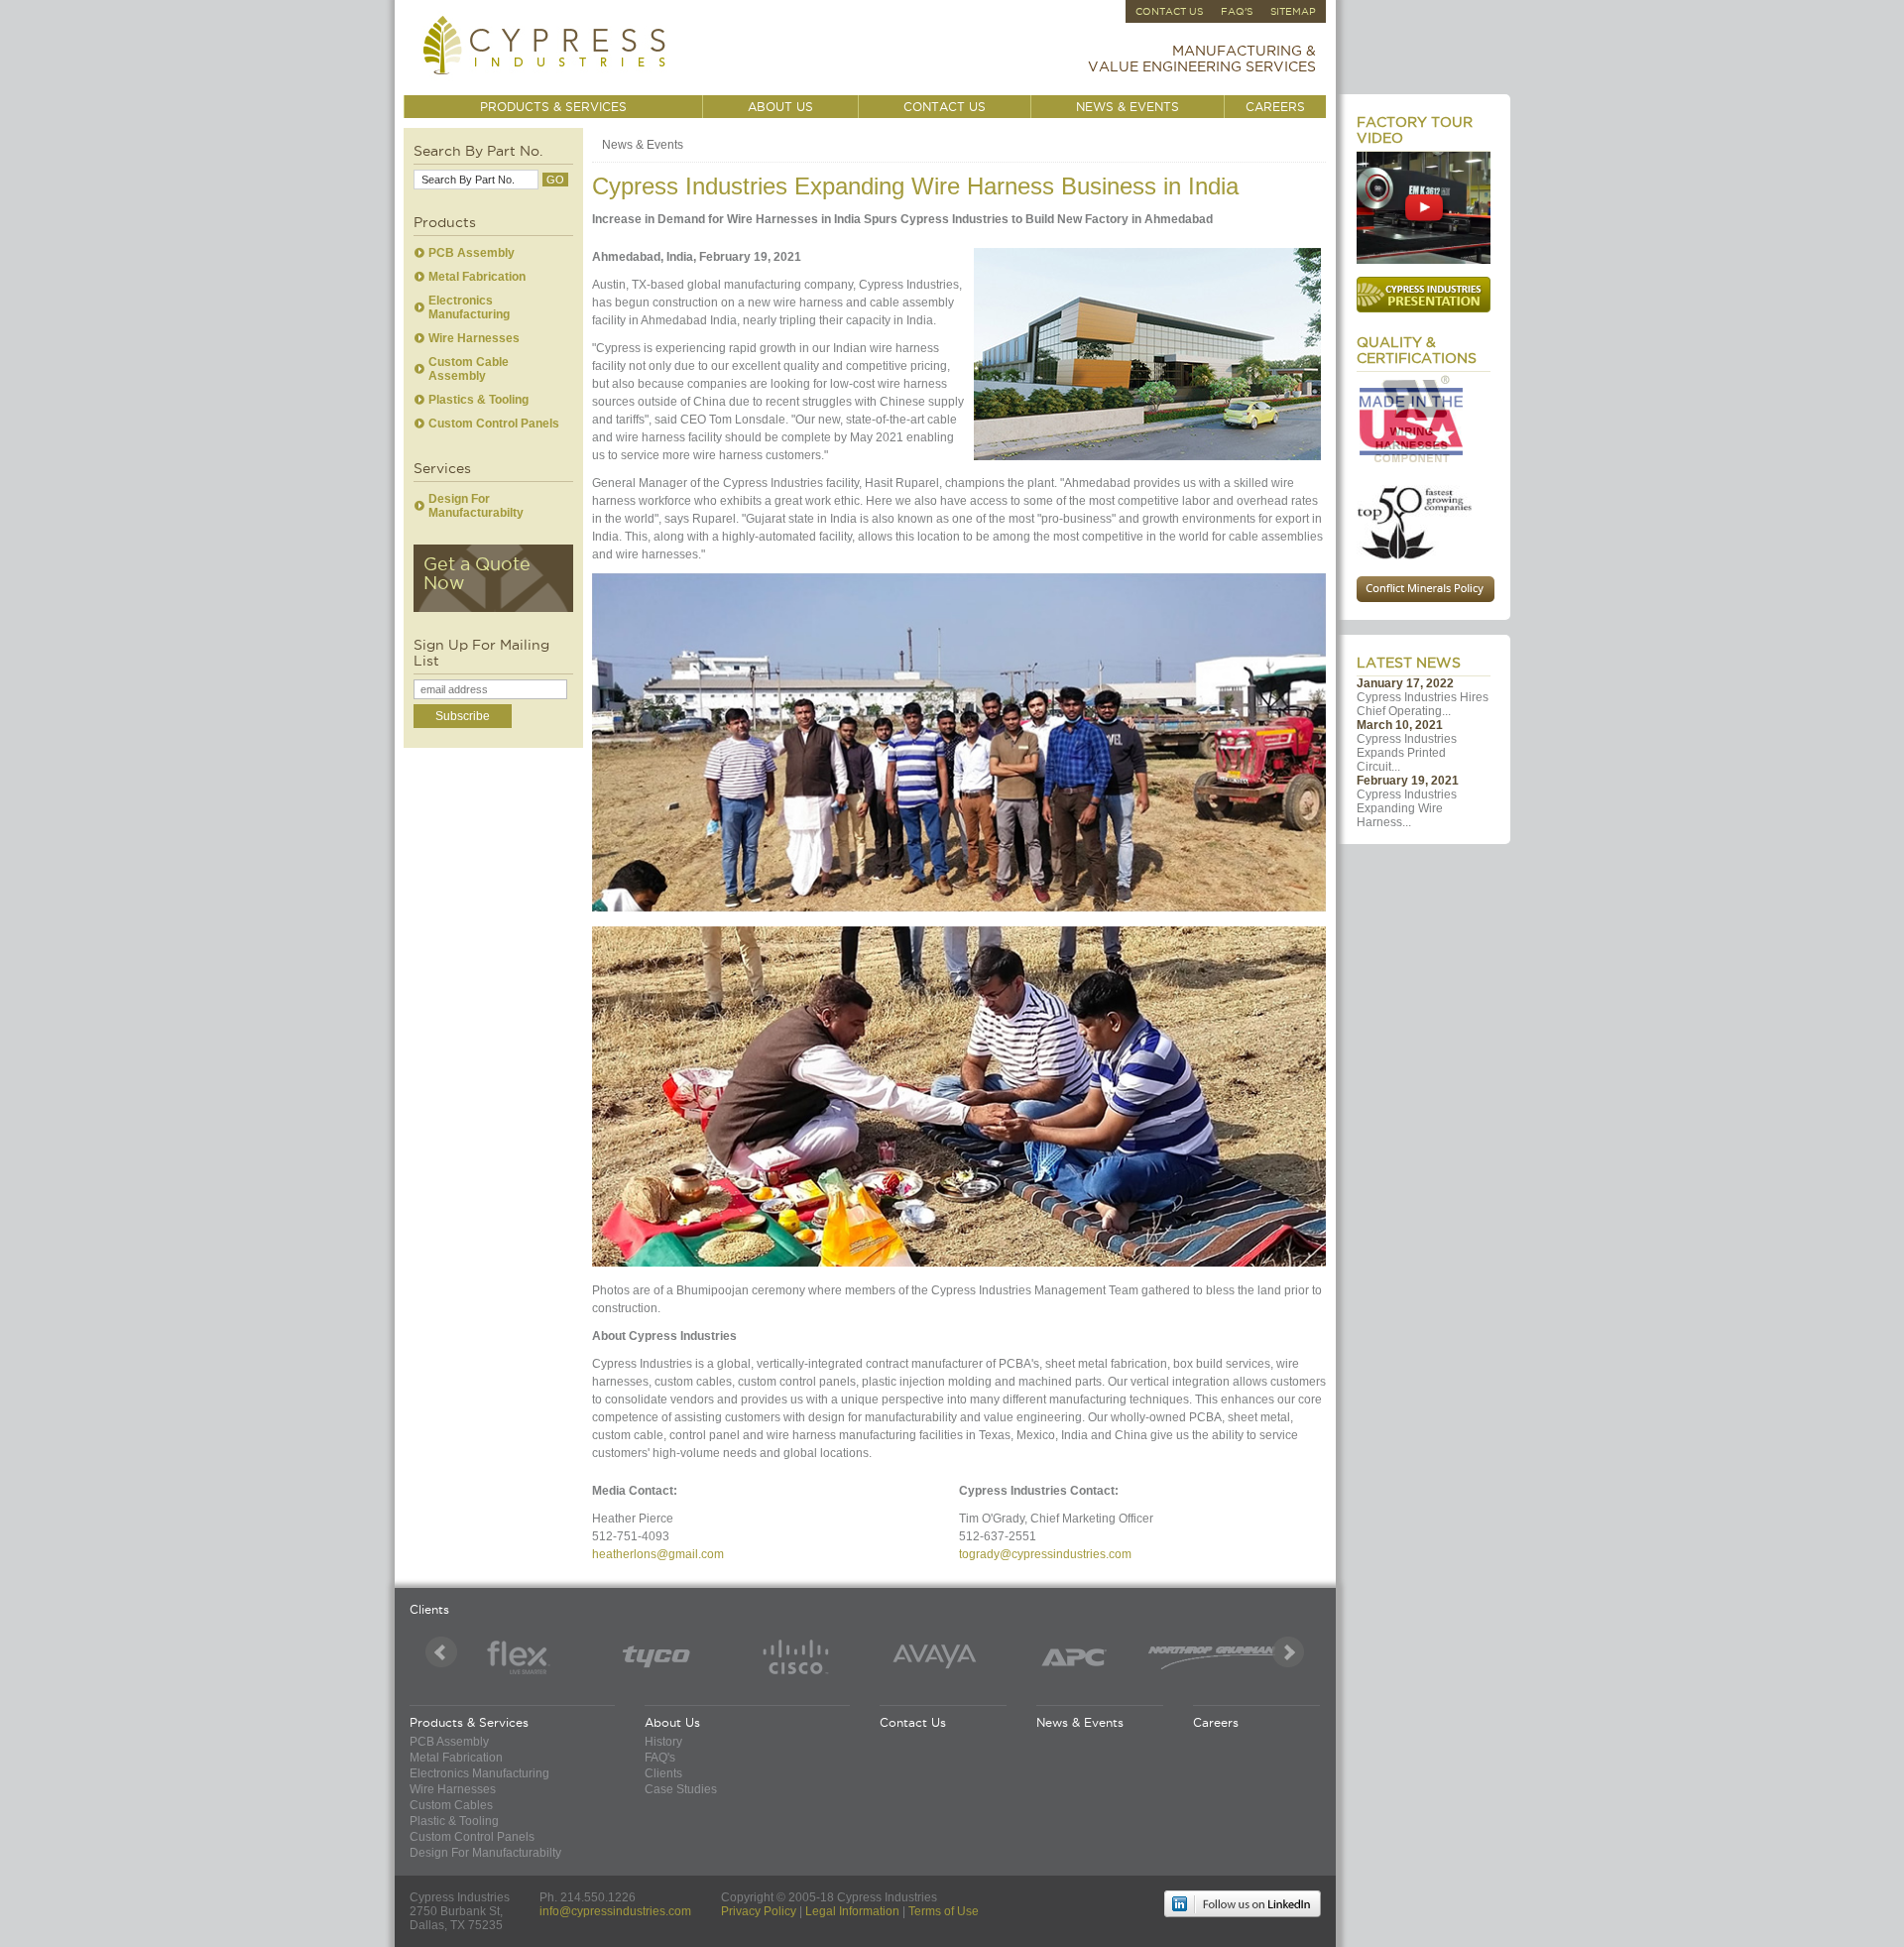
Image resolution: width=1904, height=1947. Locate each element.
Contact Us (1169, 11)
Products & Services (553, 107)
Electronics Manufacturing (469, 307)
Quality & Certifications (1417, 350)
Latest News (1409, 663)
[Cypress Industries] (547, 78)
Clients (663, 1773)
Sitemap (1293, 11)
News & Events (1128, 107)
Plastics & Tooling (478, 400)
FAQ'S (1237, 11)
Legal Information (852, 1911)
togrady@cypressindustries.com (1045, 1554)
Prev (441, 1652)
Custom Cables (451, 1805)
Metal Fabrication (477, 277)
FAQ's (660, 1758)
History (663, 1742)
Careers (1275, 107)
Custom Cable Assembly (469, 369)
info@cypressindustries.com (615, 1911)
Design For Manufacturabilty (476, 506)
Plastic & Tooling (454, 1821)
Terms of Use (944, 1911)
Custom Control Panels (494, 424)
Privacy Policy (759, 1911)
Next (1288, 1652)
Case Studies (681, 1789)
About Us (780, 107)
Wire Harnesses (474, 338)
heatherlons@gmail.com (658, 1554)
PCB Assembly (472, 253)
